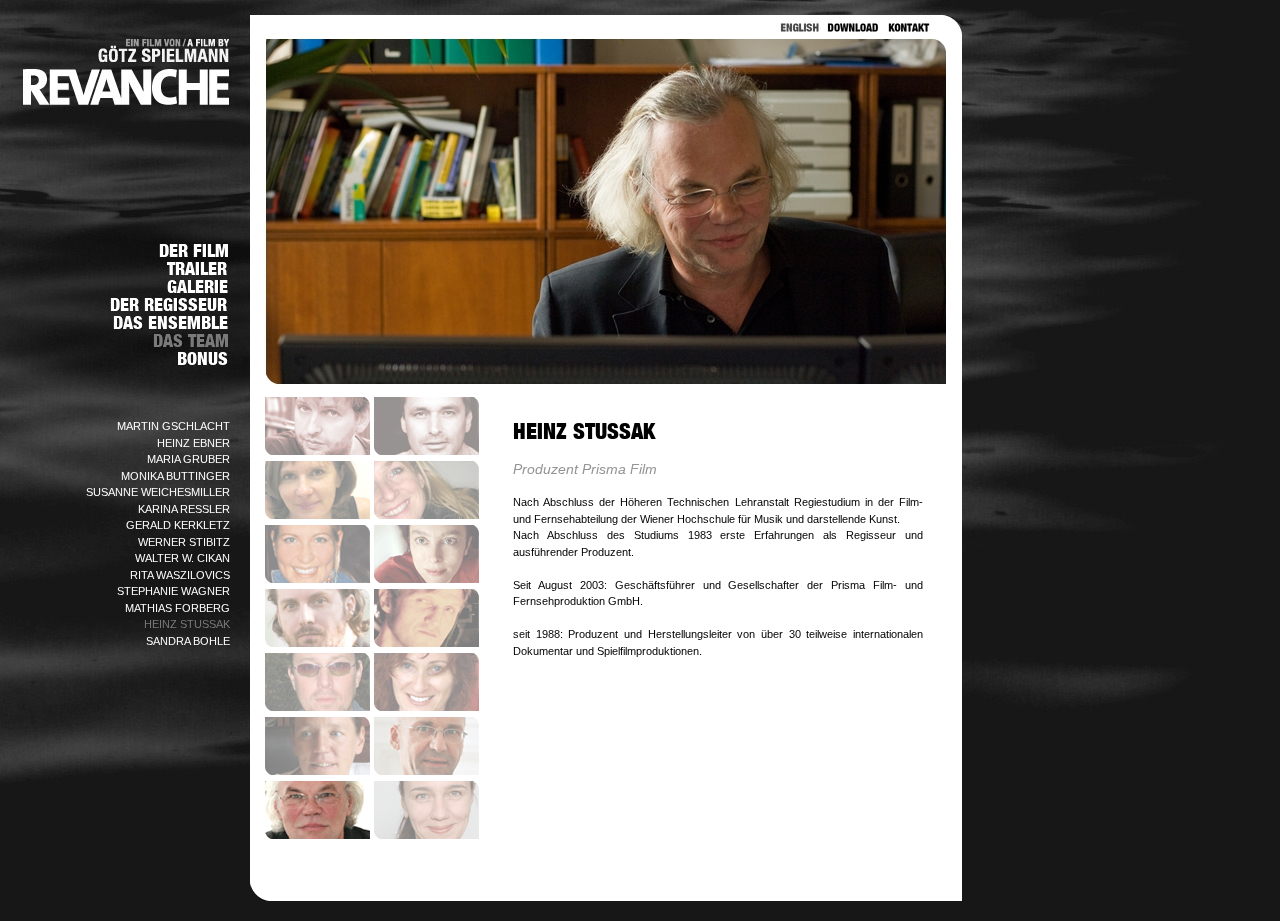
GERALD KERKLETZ (178, 525)
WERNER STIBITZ (184, 542)
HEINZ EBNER (193, 443)
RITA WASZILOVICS (180, 575)
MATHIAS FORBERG (177, 608)
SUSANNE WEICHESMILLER (158, 492)
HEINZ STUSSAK (187, 624)
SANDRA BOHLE (188, 641)
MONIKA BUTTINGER (175, 476)
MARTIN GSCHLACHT (173, 426)
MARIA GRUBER (188, 459)
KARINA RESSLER (184, 509)
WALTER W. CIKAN (182, 558)
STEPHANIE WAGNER (173, 591)
